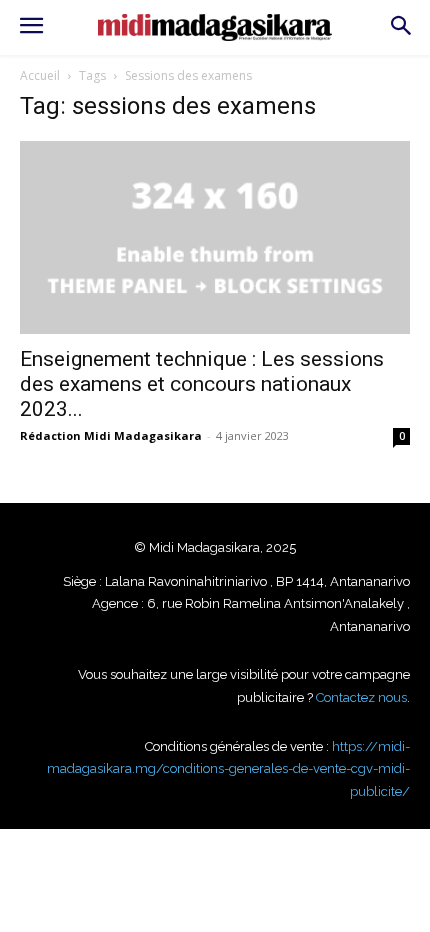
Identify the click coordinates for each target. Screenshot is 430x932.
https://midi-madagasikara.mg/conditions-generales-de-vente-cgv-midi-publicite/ (228, 769)
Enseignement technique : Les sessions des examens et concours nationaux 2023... (202, 384)
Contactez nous (361, 697)
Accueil (40, 75)
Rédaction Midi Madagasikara (111, 435)
